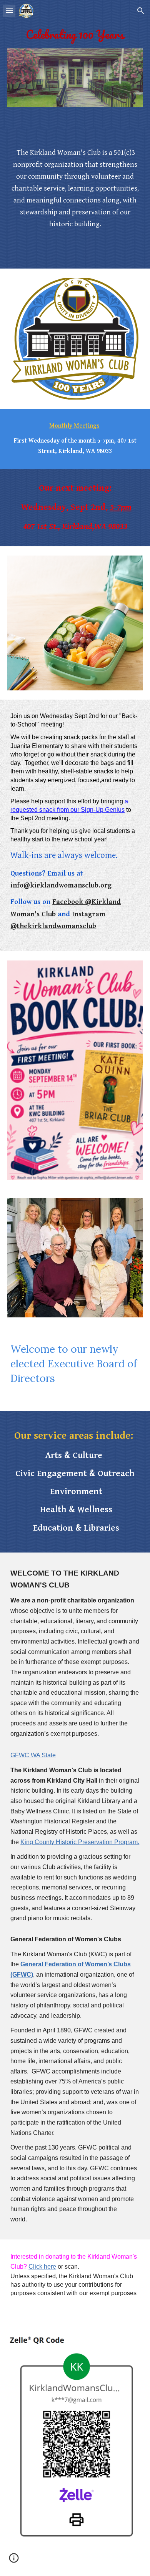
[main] (75, 35)
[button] (9, 11)
